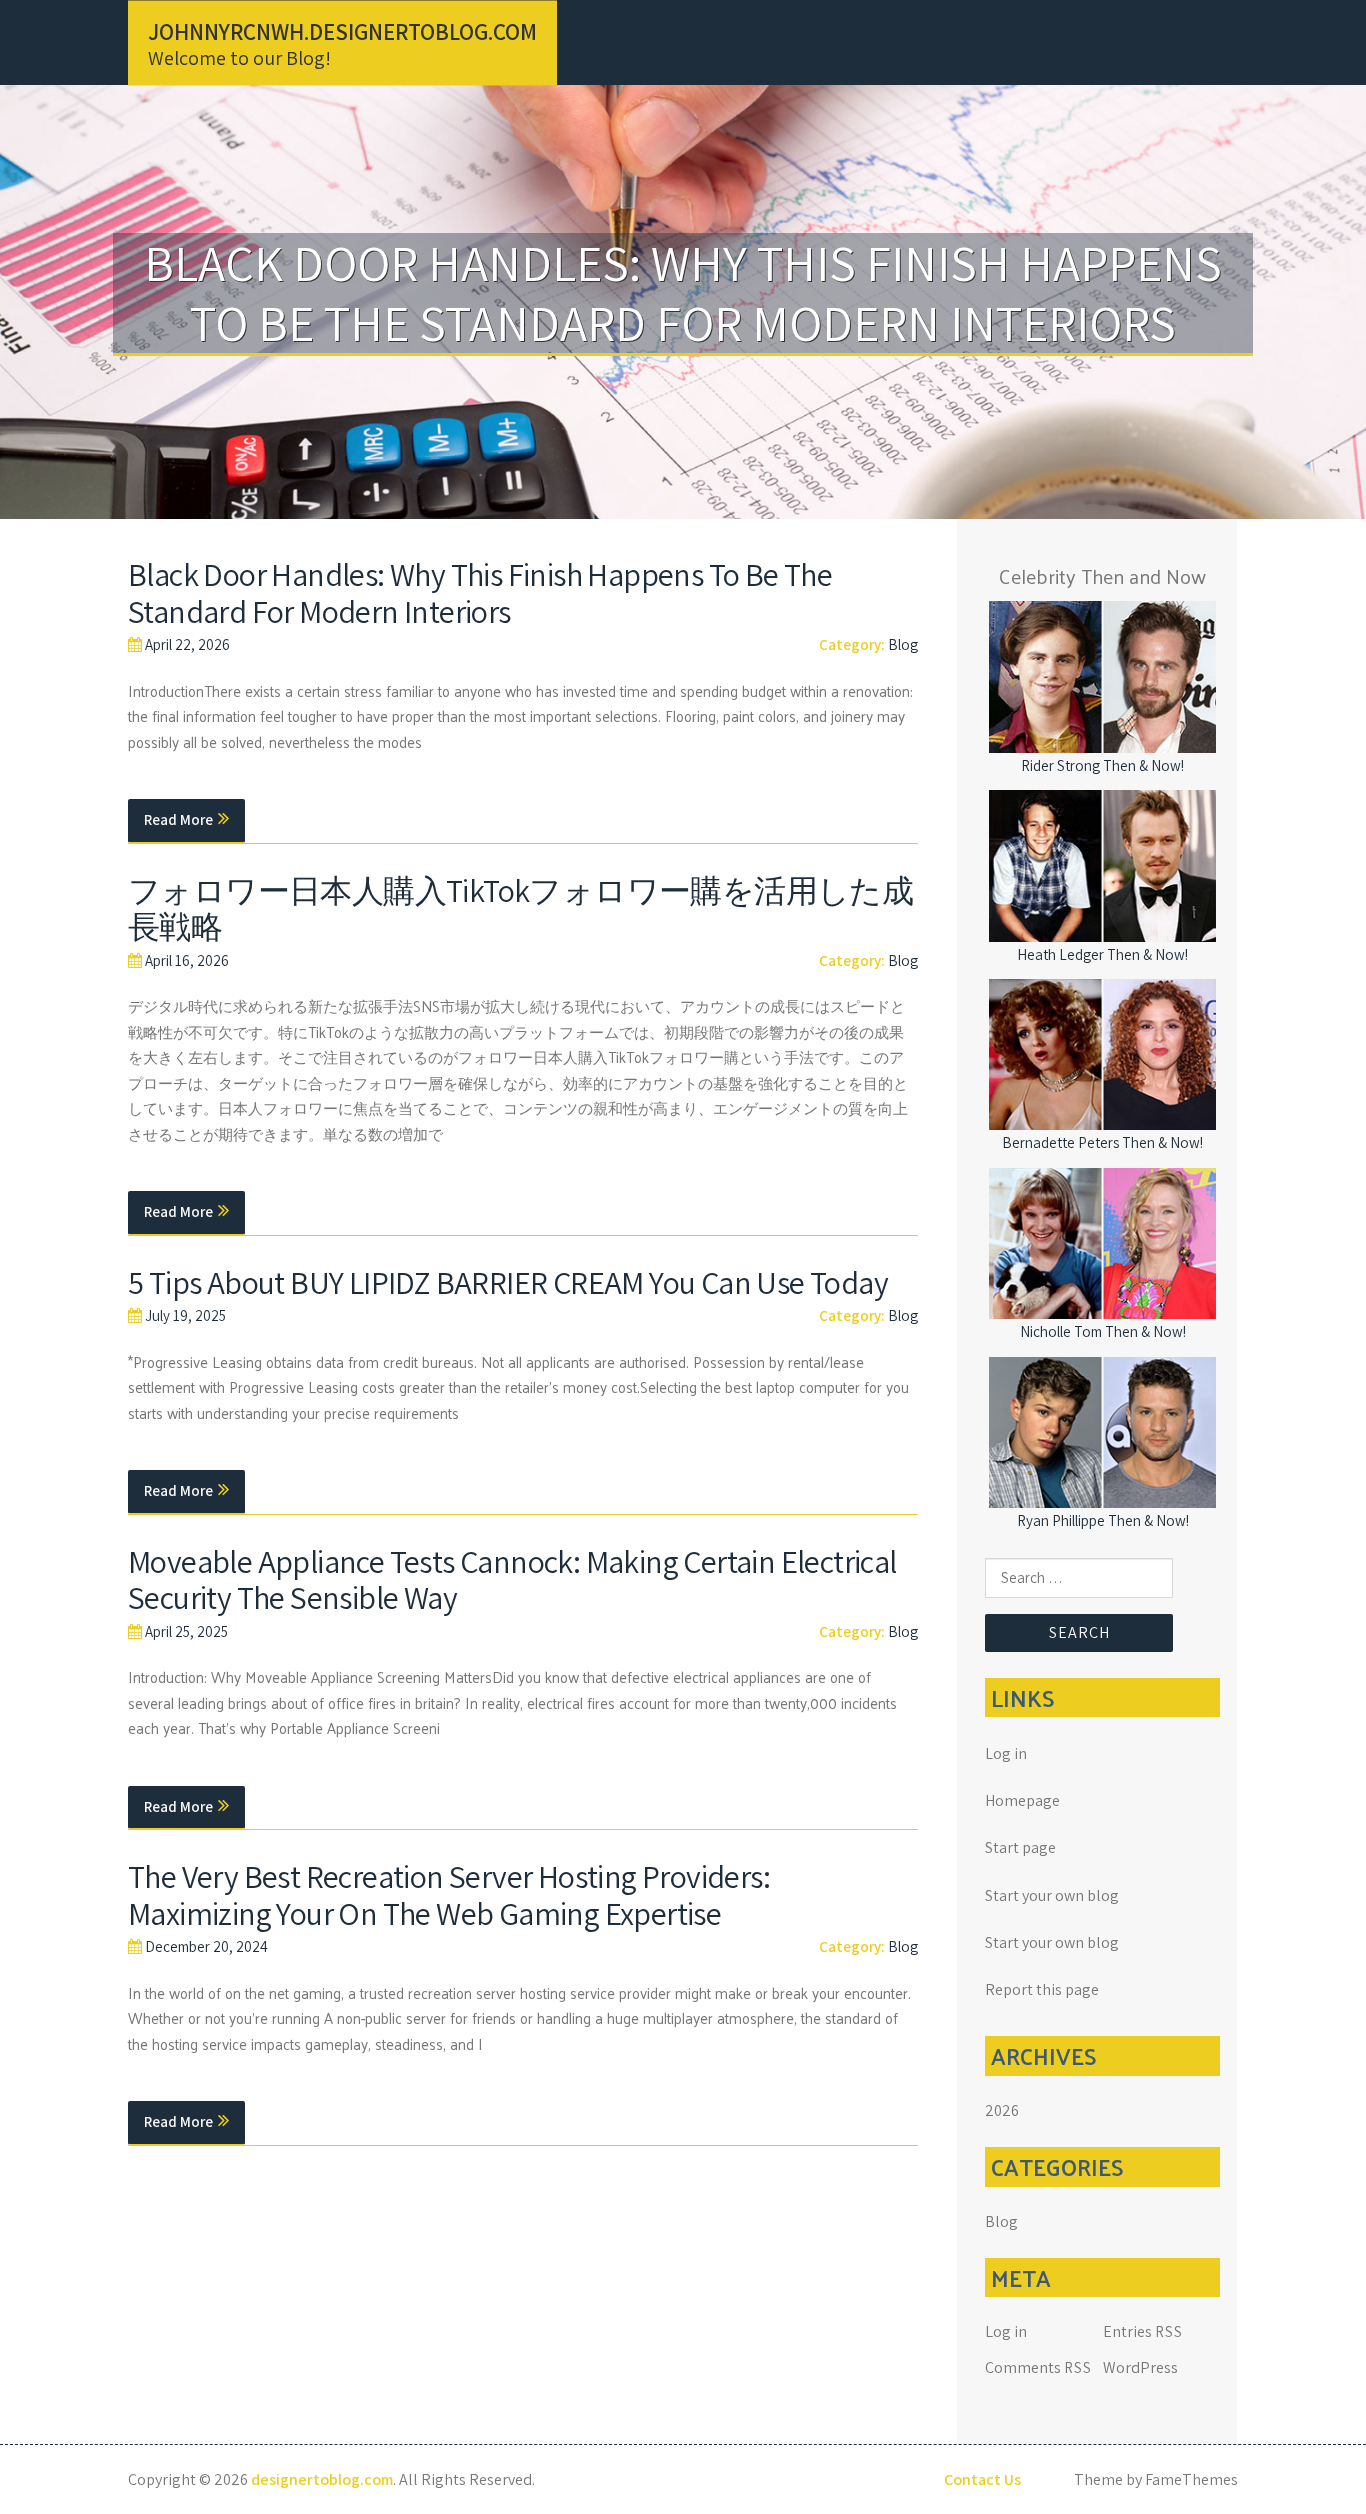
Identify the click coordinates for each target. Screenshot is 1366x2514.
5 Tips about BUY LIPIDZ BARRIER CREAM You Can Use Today (508, 1282)
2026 (1002, 2110)
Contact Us (982, 2479)
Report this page (1042, 1989)
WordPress (1140, 2367)
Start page (1020, 1847)
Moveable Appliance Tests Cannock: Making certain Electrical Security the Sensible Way (512, 1579)
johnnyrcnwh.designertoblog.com (342, 31)
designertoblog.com (322, 2479)
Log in (1006, 1753)
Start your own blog (1052, 1895)
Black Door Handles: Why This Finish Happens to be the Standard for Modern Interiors (480, 592)
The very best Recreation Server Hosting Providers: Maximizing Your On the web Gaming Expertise (449, 1894)
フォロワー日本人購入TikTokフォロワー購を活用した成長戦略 (520, 908)
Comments (1038, 2367)
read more (178, 819)
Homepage (1022, 1800)
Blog (903, 644)
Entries (1143, 2331)
